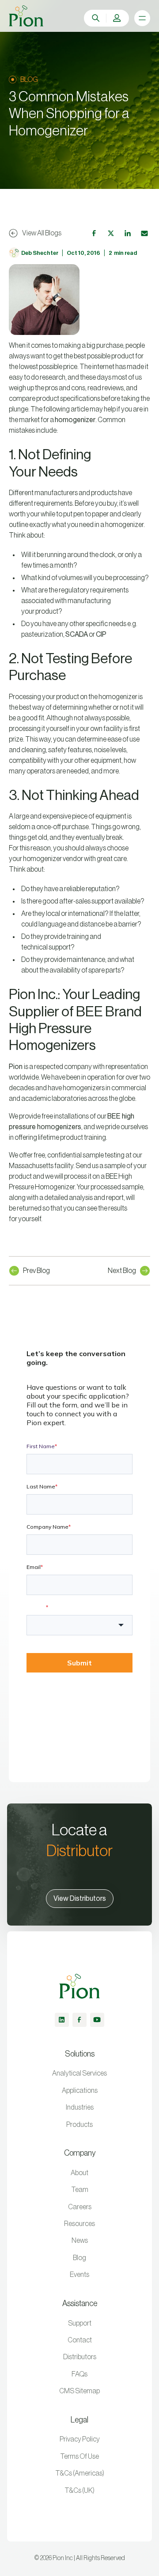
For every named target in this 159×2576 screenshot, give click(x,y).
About (79, 2173)
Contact (80, 2340)
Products (79, 2125)
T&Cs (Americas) (80, 2473)
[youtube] (97, 2020)
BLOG (29, 80)
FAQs (79, 2374)
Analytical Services (79, 2073)
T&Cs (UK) (79, 2491)
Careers (80, 2207)
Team (80, 2190)
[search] (96, 18)
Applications (80, 2091)
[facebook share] (94, 233)
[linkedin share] (128, 233)
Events (79, 2275)
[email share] (144, 233)
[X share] (111, 233)
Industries (80, 2107)
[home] (26, 16)
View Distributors (80, 1899)
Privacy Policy (80, 2439)
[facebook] (79, 2020)
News (80, 2241)
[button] (117, 18)
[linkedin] (62, 2020)
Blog (79, 2258)
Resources (79, 2224)
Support (80, 2323)
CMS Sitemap (79, 2391)
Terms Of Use (79, 2457)
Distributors (80, 2357)
